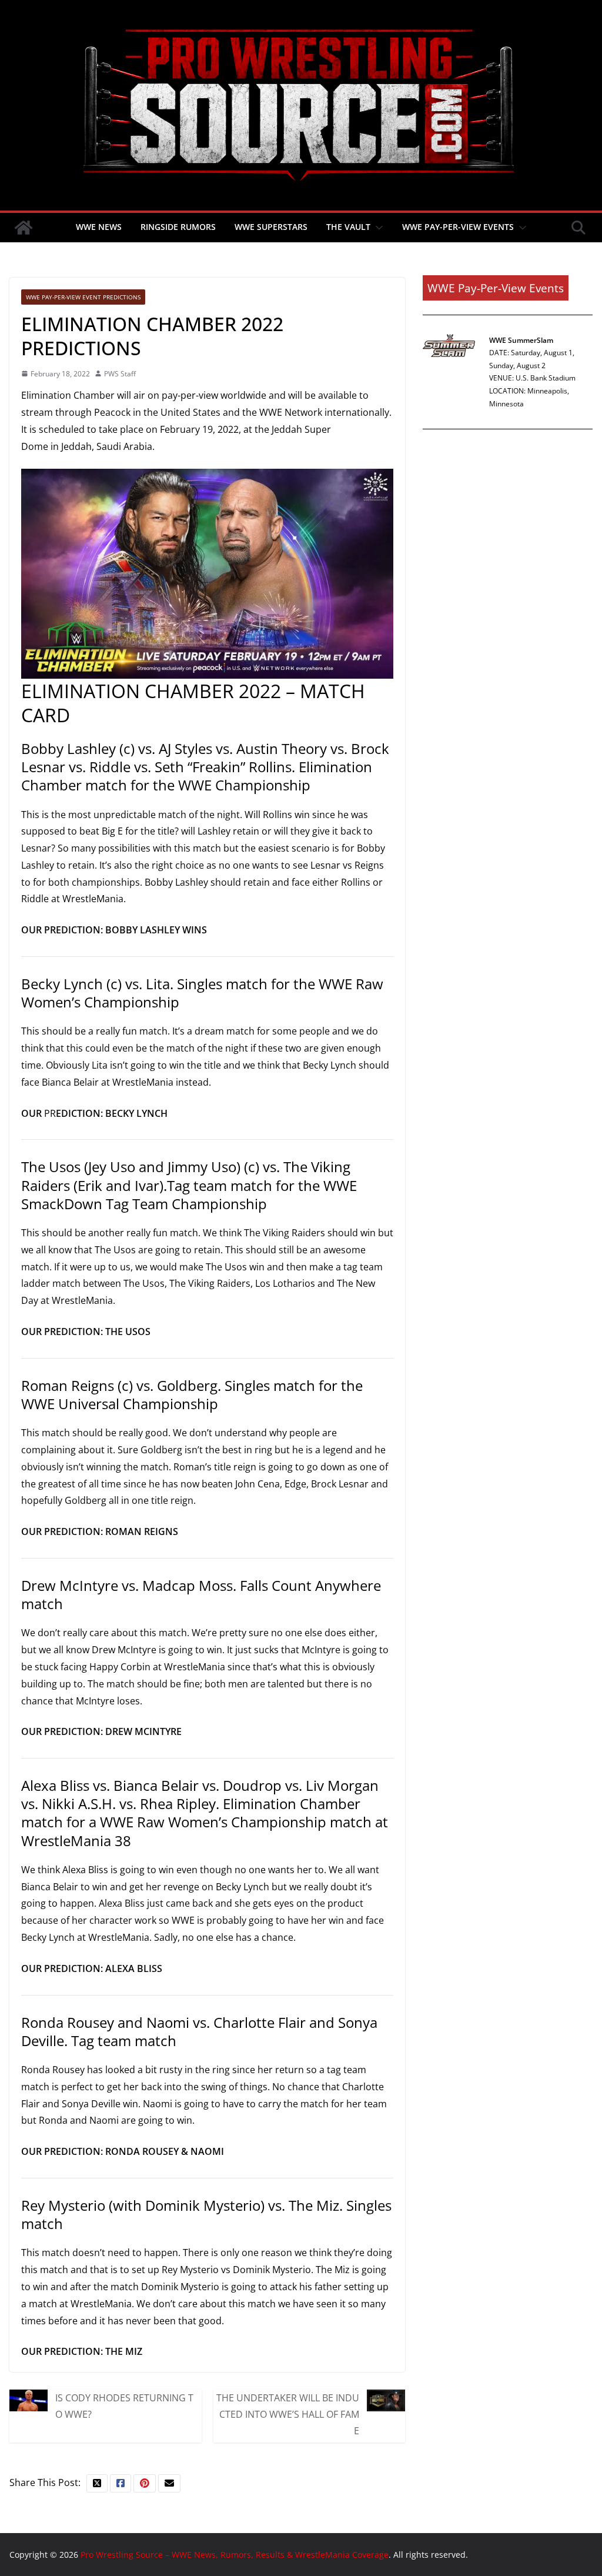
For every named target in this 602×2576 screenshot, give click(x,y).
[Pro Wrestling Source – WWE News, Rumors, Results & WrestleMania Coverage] (24, 228)
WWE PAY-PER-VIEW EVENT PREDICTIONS (83, 297)
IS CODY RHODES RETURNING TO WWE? (124, 2406)
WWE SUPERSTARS (271, 227)
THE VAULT (348, 227)
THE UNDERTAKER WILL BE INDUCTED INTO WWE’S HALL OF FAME (288, 2414)
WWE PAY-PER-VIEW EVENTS (458, 227)
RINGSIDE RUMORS (178, 227)
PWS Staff (120, 374)
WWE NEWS (99, 227)
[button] (377, 228)
